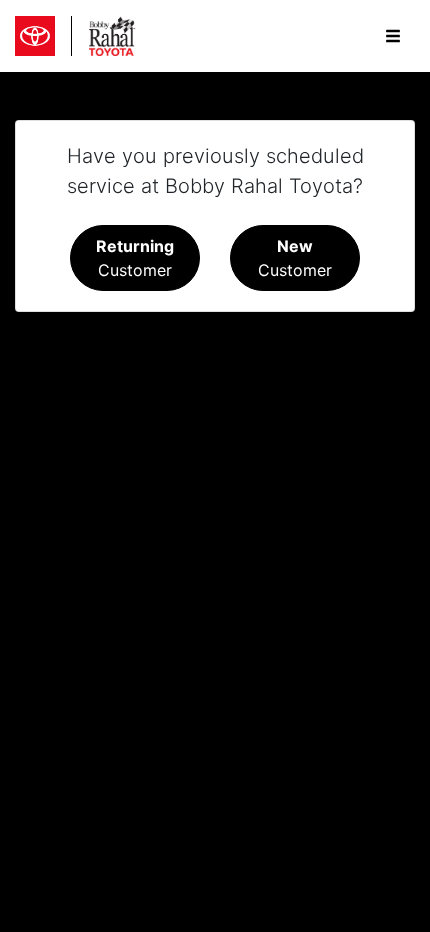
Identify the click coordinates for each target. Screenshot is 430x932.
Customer (135, 258)
